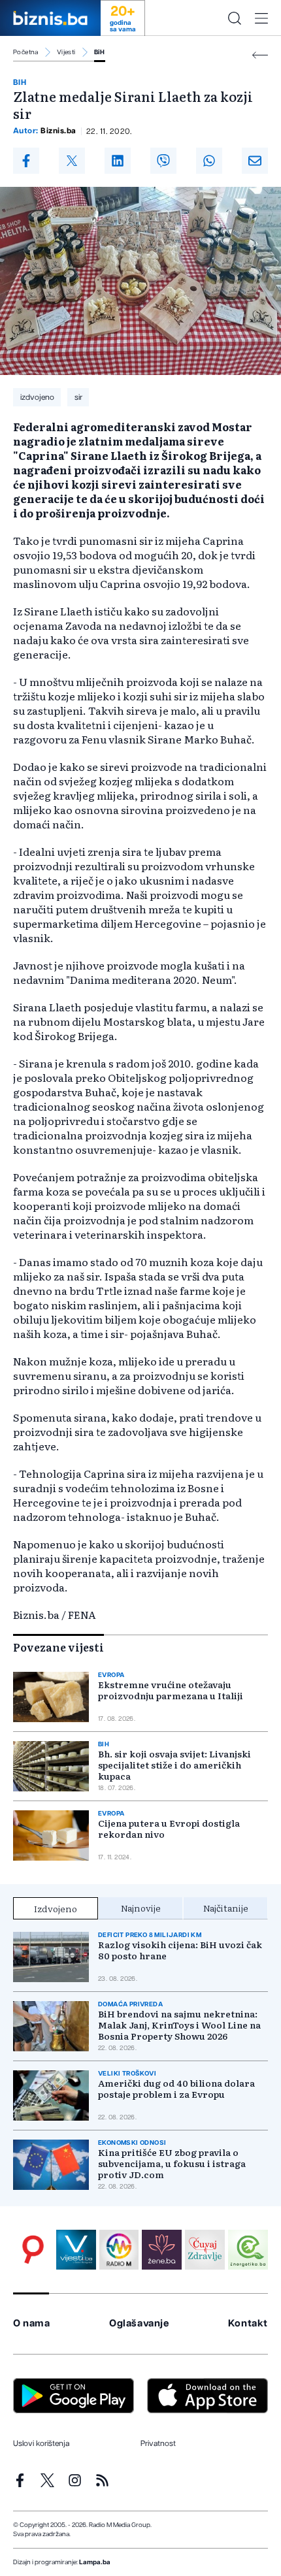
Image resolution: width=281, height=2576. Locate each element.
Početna (26, 52)
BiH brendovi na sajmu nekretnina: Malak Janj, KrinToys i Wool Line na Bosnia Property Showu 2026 (179, 2025)
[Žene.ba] (162, 2250)
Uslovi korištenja (41, 2443)
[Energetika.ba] (248, 2250)
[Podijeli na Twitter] (72, 161)
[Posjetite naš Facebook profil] (20, 2480)
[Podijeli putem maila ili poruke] (255, 161)
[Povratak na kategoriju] (260, 55)
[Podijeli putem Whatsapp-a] (209, 161)
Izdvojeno (56, 1908)
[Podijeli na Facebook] (26, 161)
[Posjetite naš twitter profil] (47, 2480)
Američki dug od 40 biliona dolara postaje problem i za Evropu (176, 2089)
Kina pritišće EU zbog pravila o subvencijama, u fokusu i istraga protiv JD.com (172, 2163)
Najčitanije (226, 1908)
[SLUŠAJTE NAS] (119, 2250)
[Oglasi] (33, 2250)
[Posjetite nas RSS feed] (102, 2480)
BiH (100, 52)
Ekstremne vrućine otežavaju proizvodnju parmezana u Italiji (171, 1690)
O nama (32, 2323)
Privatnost (158, 2443)
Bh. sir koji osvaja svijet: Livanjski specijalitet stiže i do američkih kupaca (174, 1765)
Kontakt (248, 2323)
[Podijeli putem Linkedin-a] (118, 161)
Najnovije (141, 1908)
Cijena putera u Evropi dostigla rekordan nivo (169, 1829)
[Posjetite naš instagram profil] (75, 2480)
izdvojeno (37, 397)
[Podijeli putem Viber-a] (163, 161)
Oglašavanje (139, 2323)
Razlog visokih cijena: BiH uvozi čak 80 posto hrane (180, 1950)
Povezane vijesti (58, 1647)
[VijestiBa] (76, 2250)
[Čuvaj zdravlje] (205, 2250)
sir (78, 397)
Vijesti (66, 52)
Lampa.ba (95, 2562)
